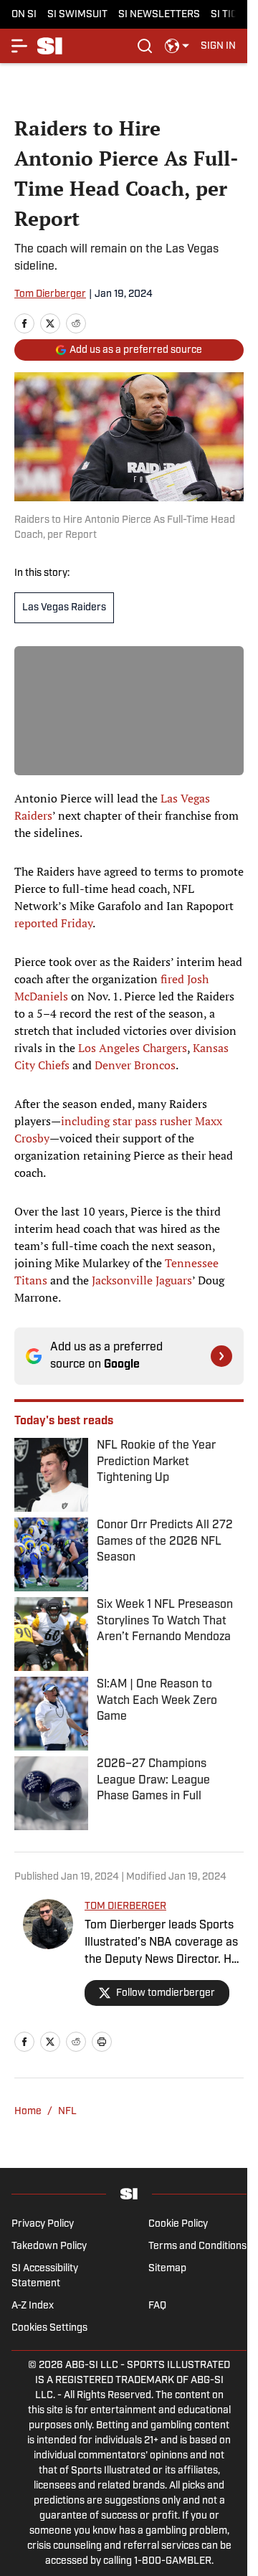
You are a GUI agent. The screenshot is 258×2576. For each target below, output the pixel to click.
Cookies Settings (49, 2328)
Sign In (218, 46)
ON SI (24, 15)
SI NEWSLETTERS (159, 15)
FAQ (157, 2306)
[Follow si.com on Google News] (221, 1356)
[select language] (177, 46)
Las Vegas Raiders (64, 608)
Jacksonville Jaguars (142, 1280)
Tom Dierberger (50, 294)
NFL (67, 2112)
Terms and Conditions (197, 2246)
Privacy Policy (43, 2224)
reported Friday (53, 923)
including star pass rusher (126, 1121)
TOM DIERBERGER (125, 1907)
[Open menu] (20, 46)
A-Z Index (33, 2306)
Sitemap (167, 2269)
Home (28, 2112)
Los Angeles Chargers (133, 1048)
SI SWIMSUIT (77, 15)
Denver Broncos (135, 1065)
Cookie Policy (178, 2224)
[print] (102, 2042)
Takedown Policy (49, 2246)
